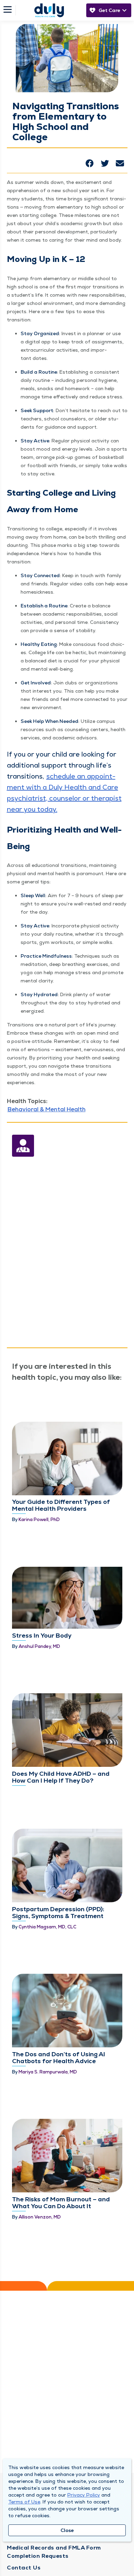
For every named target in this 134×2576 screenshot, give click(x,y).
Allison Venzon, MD (40, 2217)
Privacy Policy (84, 2495)
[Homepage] (49, 10)
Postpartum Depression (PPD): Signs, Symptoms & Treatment (58, 1912)
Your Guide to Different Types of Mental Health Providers (61, 1505)
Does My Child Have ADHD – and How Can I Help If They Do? (61, 1777)
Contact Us (24, 2568)
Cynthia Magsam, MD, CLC (47, 1927)
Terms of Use (24, 2502)
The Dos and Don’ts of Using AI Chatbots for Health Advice (59, 2057)
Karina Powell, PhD (39, 1520)
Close (67, 2530)
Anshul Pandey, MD (39, 1646)
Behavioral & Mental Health (47, 1109)
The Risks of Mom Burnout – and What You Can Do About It (61, 2203)
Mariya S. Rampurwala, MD (48, 2072)
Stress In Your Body (42, 1635)
